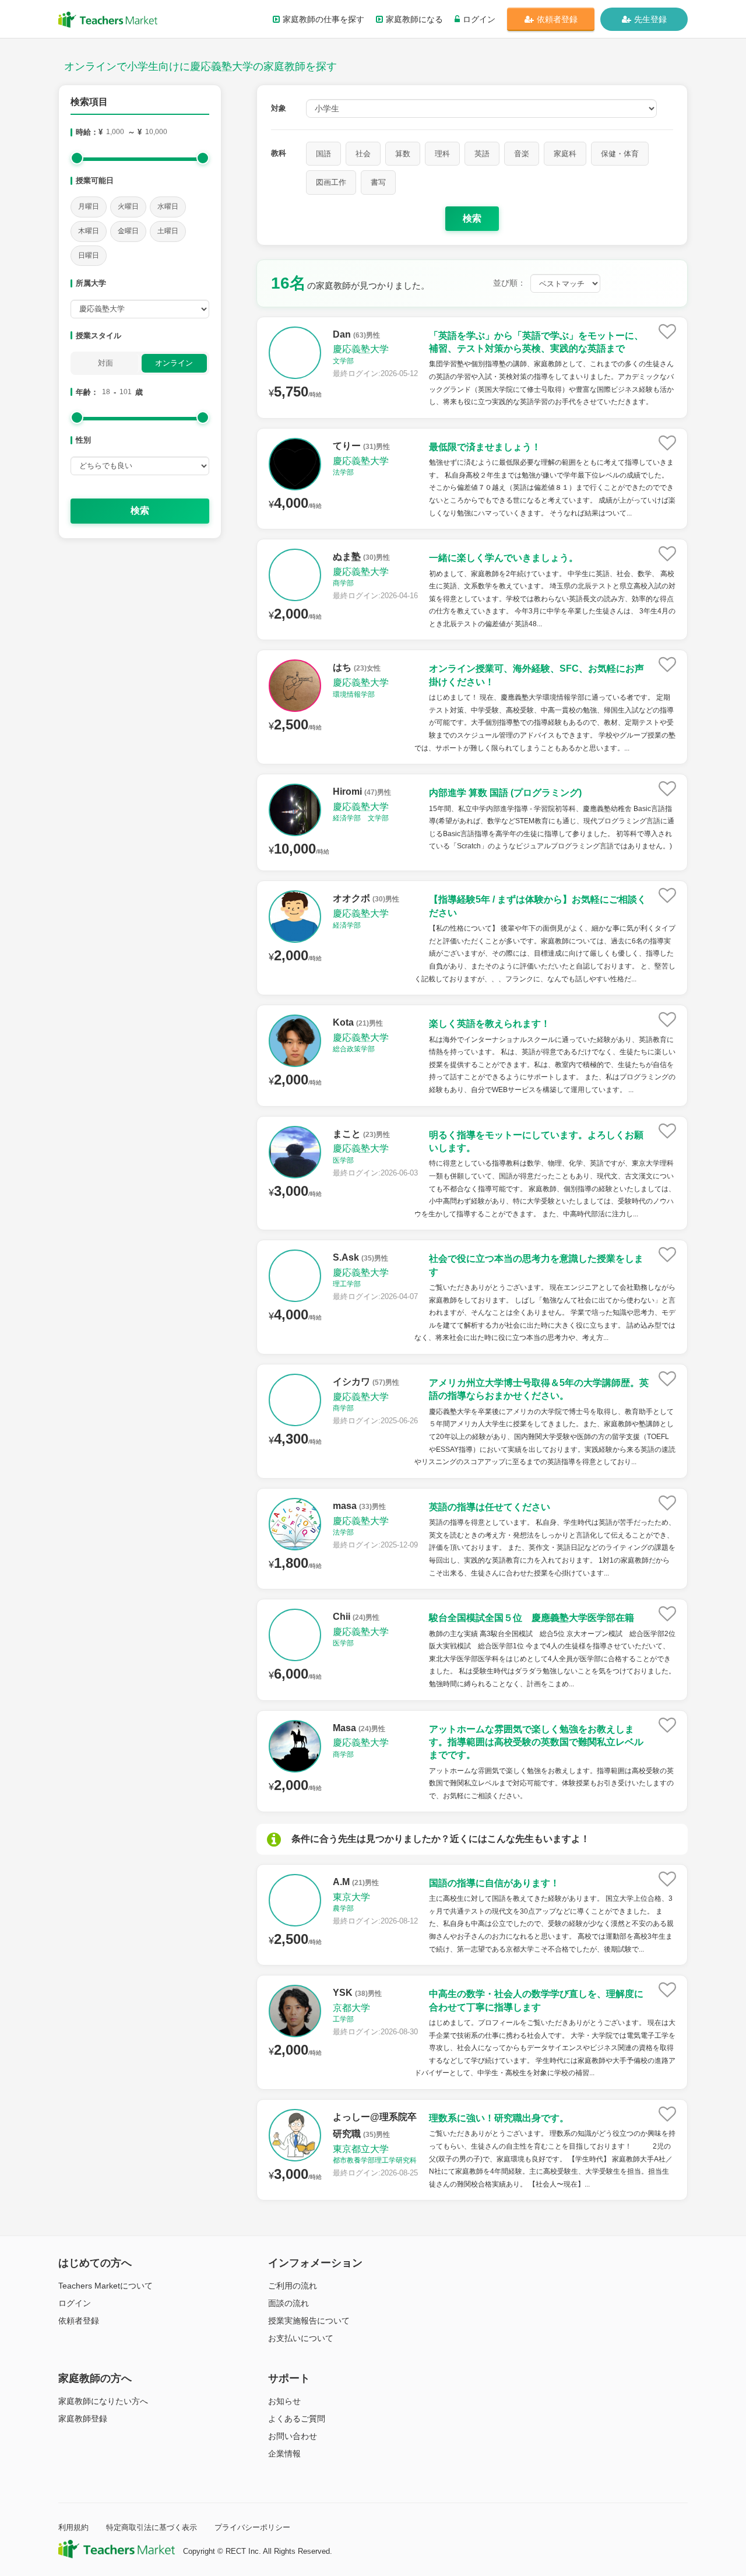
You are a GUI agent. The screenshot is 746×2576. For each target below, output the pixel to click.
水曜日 (168, 206)
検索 (140, 510)
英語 (482, 154)
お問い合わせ (293, 2436)
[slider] (77, 158)
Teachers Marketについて (105, 2286)
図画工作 (331, 182)
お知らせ (284, 2401)
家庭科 (565, 154)
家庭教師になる (414, 19)
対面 (105, 363)
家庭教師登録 (83, 2419)
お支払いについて (301, 2338)
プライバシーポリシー (252, 2527)
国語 (323, 154)
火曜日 (128, 206)
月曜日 (89, 206)
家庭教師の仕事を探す (323, 19)
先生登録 (650, 19)
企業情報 (284, 2454)
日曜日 (89, 255)
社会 (363, 154)
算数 (403, 154)
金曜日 (128, 231)
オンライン (174, 363)
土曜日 (168, 231)
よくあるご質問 (297, 2419)
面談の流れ (288, 2303)
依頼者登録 (557, 19)
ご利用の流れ (293, 2286)
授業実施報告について (309, 2321)
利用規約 (73, 2527)
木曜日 (89, 231)
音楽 (522, 154)
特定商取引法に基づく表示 (152, 2527)
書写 (378, 182)
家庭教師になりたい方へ (103, 2401)
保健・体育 (620, 154)
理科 (442, 154)
